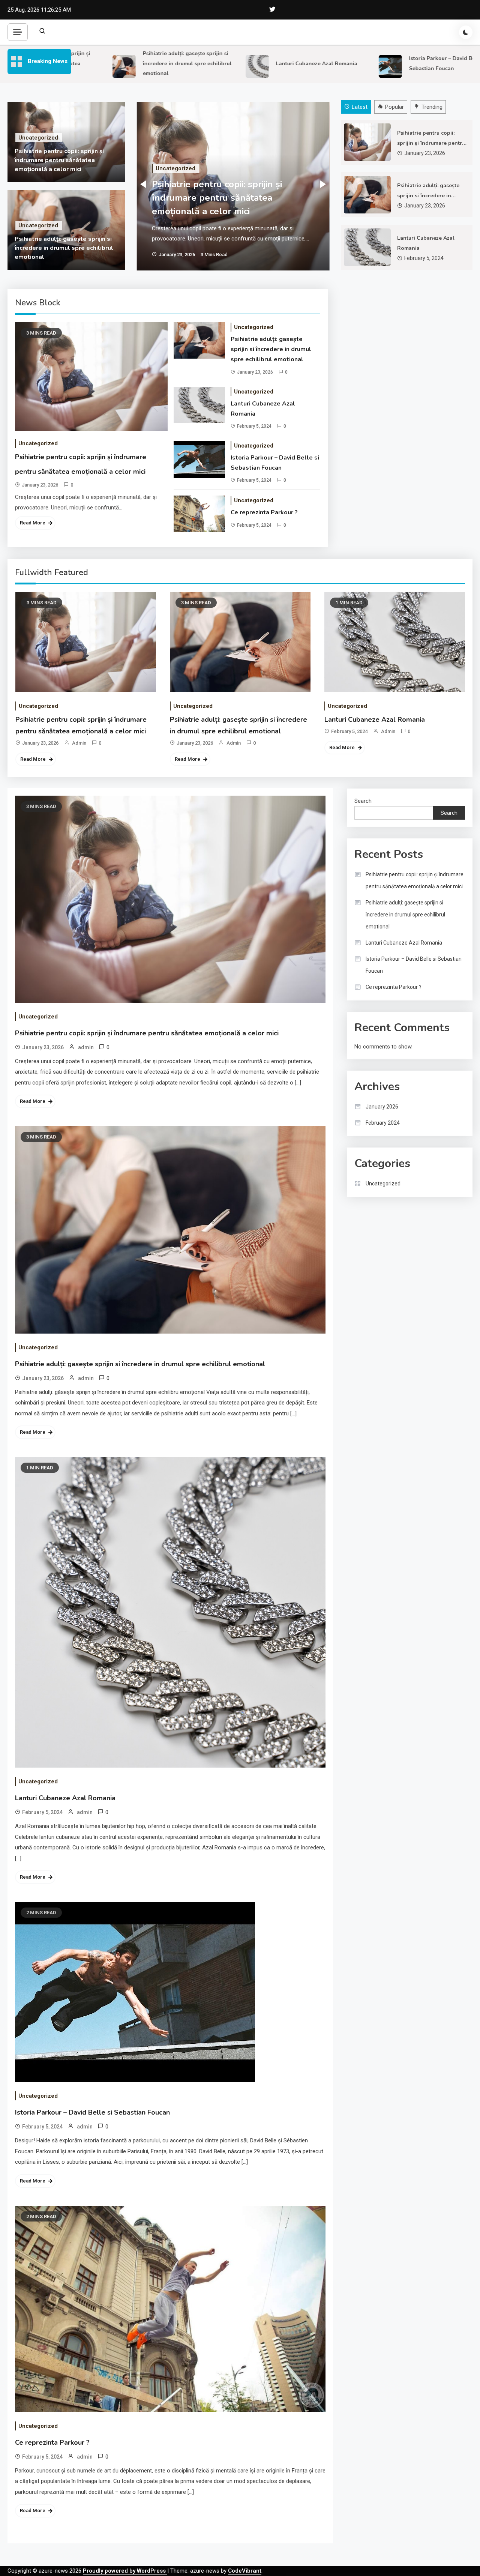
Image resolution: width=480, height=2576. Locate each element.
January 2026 (382, 1107)
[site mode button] (466, 32)
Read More (33, 523)
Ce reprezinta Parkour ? (264, 512)
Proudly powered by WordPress (125, 2571)
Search (363, 801)
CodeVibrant (245, 2571)
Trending (432, 107)
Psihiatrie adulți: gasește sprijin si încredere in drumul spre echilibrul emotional (157, 63)
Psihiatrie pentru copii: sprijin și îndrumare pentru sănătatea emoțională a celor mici (59, 160)
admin (79, 743)
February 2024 (383, 1123)
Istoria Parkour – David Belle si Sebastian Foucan (275, 463)
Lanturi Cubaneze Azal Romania (286, 64)
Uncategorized (38, 138)
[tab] (357, 107)
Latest (360, 107)
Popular (394, 107)
